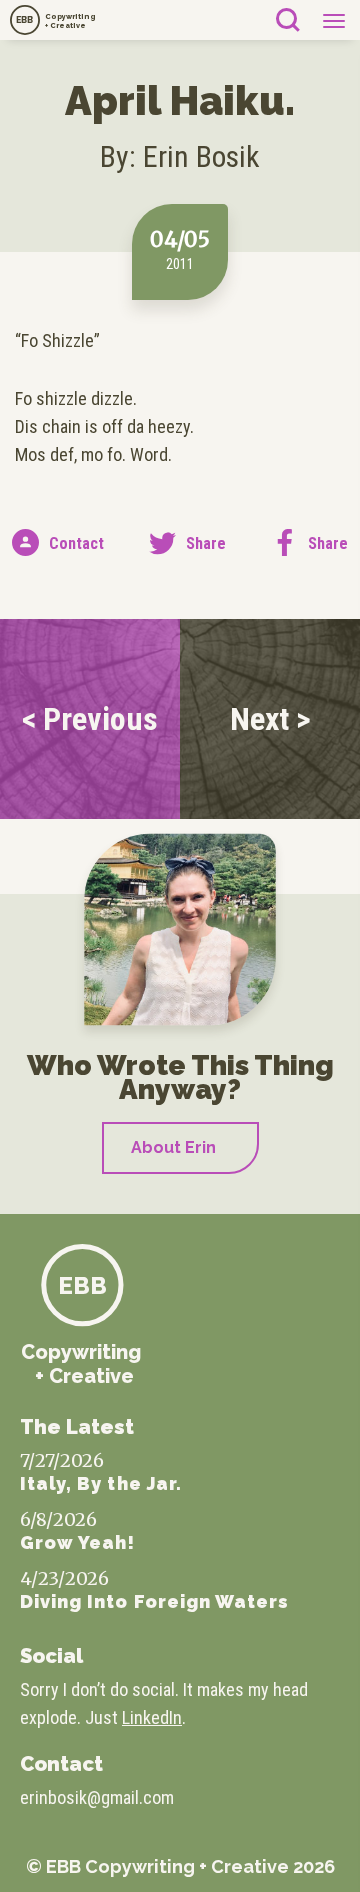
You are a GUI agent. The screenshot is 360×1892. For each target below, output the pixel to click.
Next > (270, 719)
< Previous (90, 719)
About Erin (173, 1147)
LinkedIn (152, 1717)
